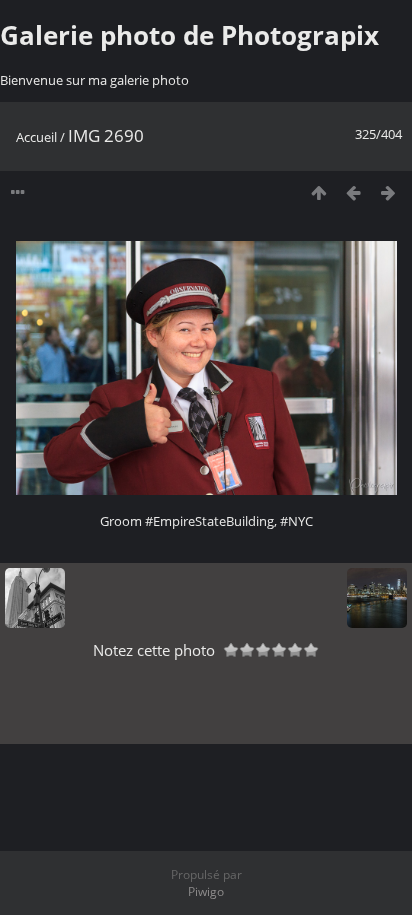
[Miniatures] (318, 192)
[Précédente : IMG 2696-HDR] (353, 192)
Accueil (36, 137)
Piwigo (206, 891)
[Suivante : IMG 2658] (388, 192)
